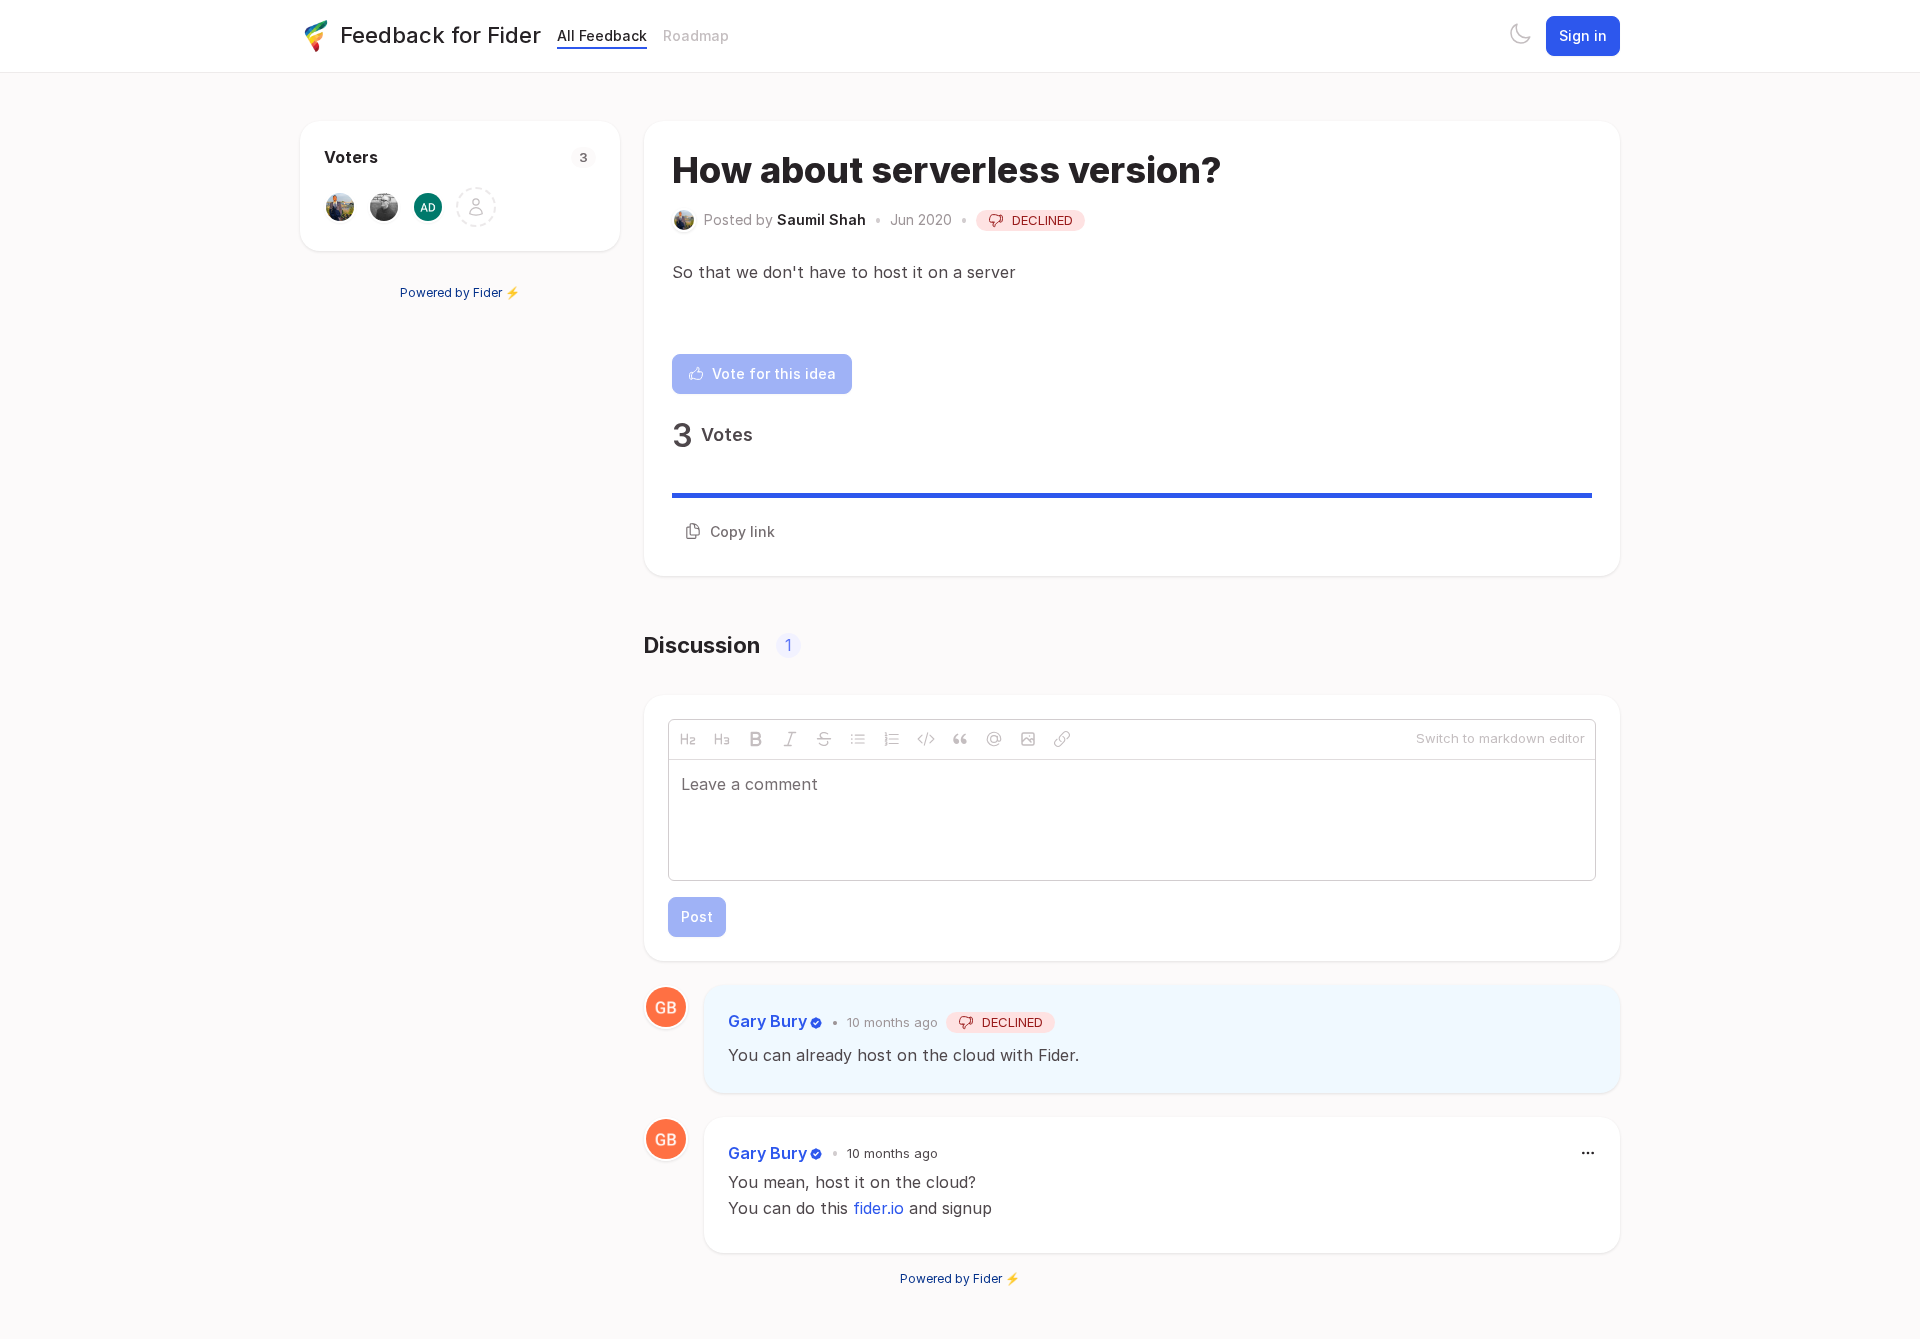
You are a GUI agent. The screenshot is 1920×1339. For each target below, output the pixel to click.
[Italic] (790, 739)
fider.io (878, 1208)
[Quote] (960, 739)
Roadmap (696, 35)
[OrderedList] (892, 739)
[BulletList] (858, 739)
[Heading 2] (688, 739)
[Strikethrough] (824, 739)
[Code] (926, 739)
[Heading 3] (722, 739)
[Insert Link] (1062, 739)
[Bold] (756, 739)
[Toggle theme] (1520, 36)
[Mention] (994, 739)
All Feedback (602, 35)
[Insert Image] (1028, 739)
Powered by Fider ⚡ (460, 292)
